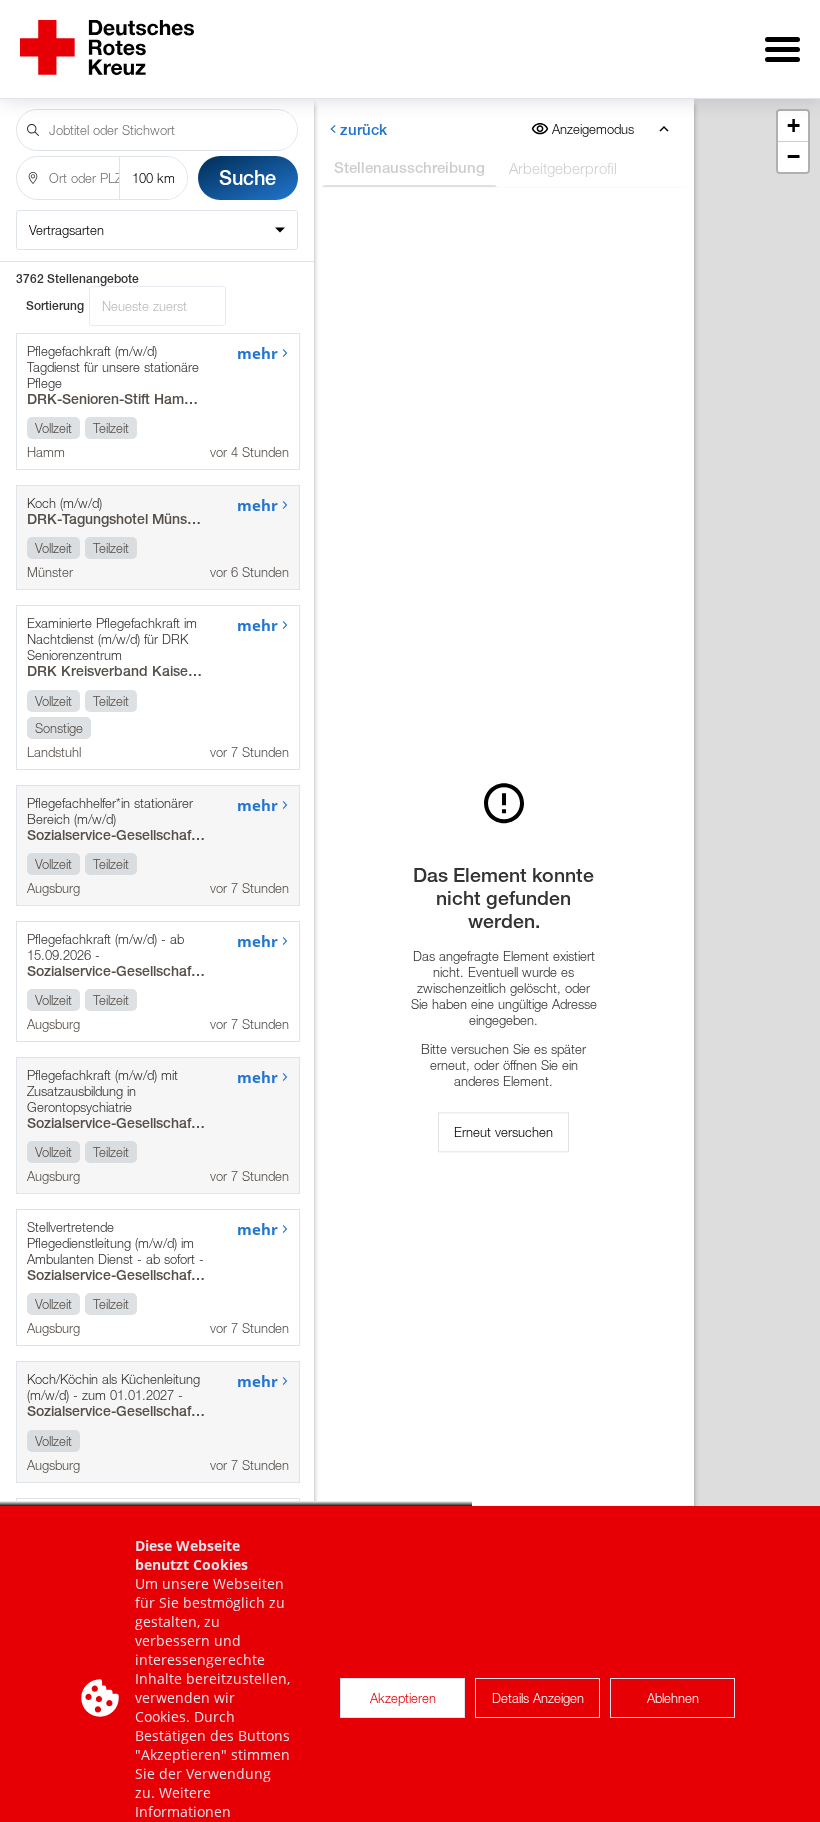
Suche (247, 177)
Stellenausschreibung (408, 167)
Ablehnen (673, 1698)
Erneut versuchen (503, 1132)
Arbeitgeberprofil (562, 168)
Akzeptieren (403, 1698)
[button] (793, 126)
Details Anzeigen (538, 1698)
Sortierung (55, 306)
